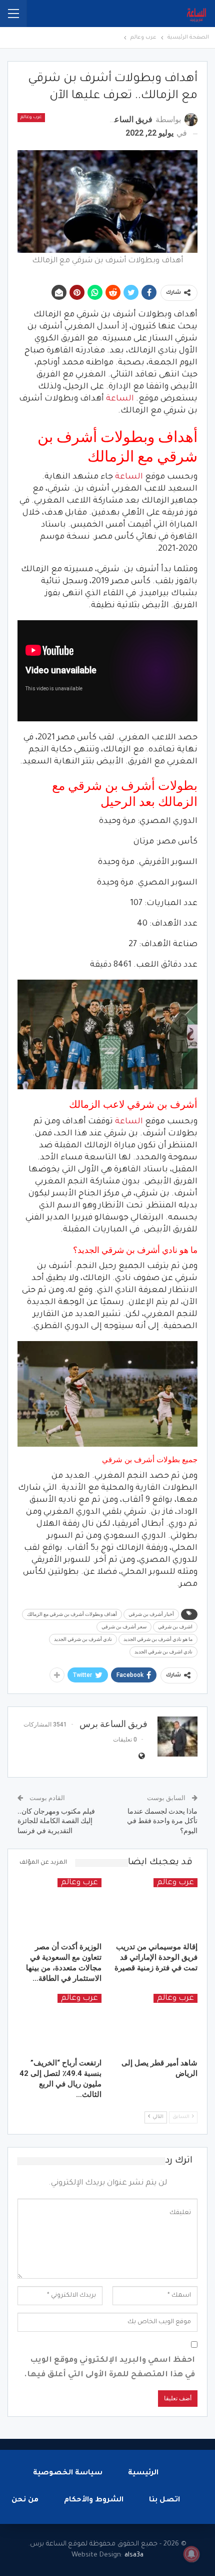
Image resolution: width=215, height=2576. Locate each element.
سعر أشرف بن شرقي (124, 1627)
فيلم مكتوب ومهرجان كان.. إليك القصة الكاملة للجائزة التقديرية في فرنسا (56, 1821)
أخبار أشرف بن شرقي (151, 1614)
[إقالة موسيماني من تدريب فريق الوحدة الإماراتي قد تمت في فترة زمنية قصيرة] (155, 1908)
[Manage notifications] (191, 2554)
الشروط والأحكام (94, 2500)
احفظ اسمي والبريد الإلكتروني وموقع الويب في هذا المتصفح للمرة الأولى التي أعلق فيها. (109, 2368)
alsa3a (134, 2555)
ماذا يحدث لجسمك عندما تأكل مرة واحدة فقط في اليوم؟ (162, 1821)
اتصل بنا (164, 2500)
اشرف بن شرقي (175, 1627)
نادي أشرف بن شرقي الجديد (83, 1639)
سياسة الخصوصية (68, 2473)
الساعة (120, 399)
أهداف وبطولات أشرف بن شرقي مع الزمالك (72, 1614)
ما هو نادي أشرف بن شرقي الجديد (158, 1639)
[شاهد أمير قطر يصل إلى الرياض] (155, 2023)
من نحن (25, 2500)
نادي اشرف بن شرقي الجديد (163, 1652)
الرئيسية (143, 2473)
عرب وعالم (31, 118)
